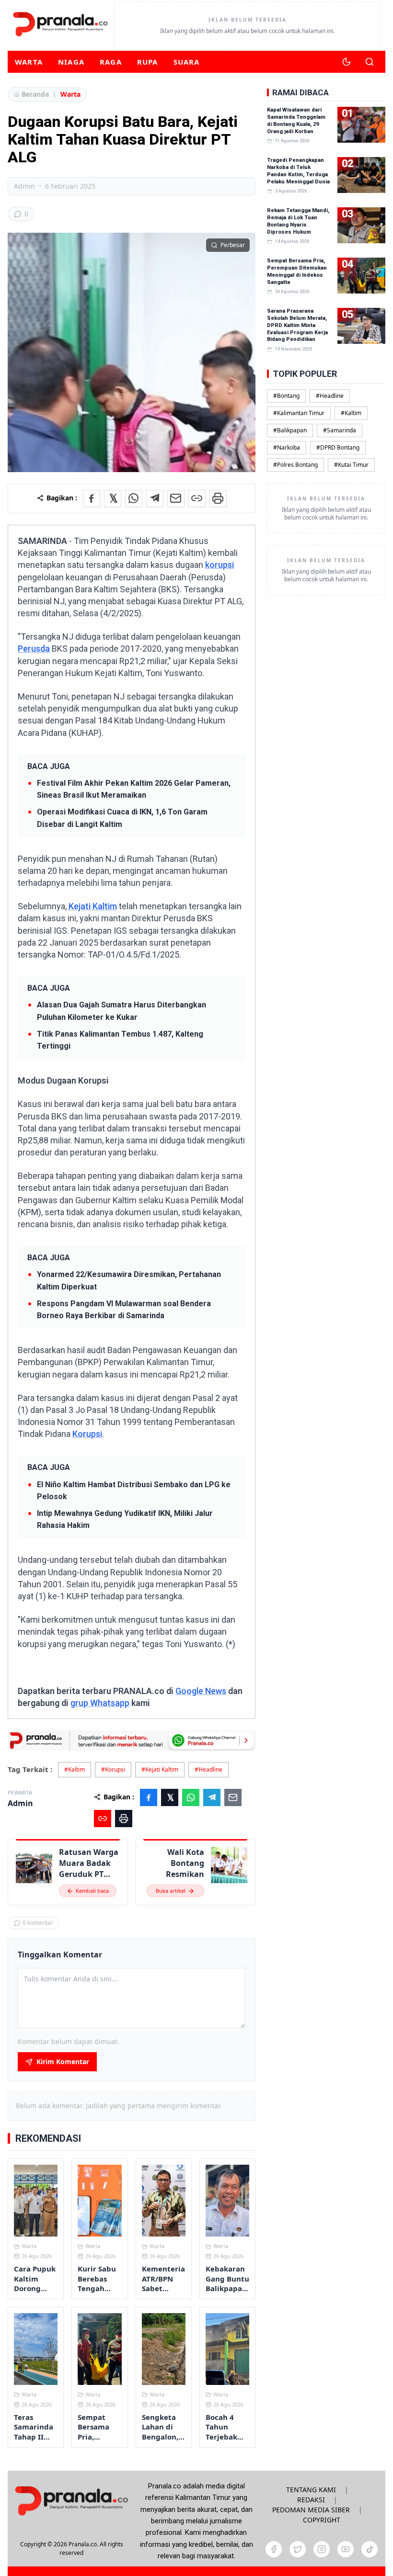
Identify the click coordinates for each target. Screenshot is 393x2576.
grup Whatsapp (100, 1703)
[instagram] (322, 2549)
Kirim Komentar (63, 2062)
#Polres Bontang (295, 465)
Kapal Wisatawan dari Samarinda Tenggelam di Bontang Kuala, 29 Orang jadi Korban (296, 121)
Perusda (34, 649)
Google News (201, 1691)
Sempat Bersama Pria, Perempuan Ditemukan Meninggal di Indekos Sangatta (297, 271)
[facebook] (274, 2549)
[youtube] (346, 2549)
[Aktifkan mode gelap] (347, 62)
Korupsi (87, 1434)
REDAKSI (311, 2500)
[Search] (370, 62)
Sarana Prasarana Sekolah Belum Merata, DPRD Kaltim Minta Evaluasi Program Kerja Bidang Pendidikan (297, 325)
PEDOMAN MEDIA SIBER (311, 2510)
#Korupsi (113, 1769)
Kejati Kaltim (92, 906)
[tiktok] (370, 2549)
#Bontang (286, 396)
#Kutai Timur (351, 465)
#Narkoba (287, 447)
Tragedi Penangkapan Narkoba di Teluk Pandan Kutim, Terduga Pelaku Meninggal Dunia (298, 171)
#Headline (208, 1769)
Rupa (148, 62)
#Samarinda (340, 430)
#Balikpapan (290, 430)
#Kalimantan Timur (299, 413)
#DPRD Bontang (338, 447)
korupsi (220, 565)
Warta (29, 62)
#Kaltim (75, 1769)
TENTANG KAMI (311, 2490)
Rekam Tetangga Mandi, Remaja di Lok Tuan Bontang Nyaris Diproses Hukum (298, 221)
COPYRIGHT (322, 2520)
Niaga (71, 62)
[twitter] (298, 2549)
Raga (111, 62)
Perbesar (233, 245)
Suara (187, 62)
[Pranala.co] (71, 2501)
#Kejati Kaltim (160, 1769)
